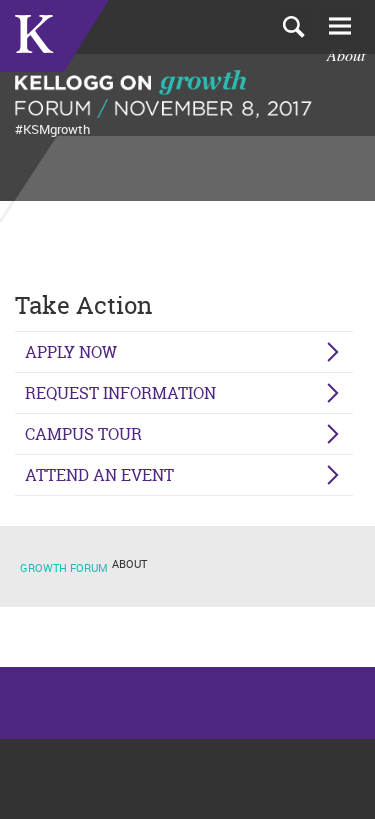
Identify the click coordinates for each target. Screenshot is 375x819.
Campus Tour (83, 434)
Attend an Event (99, 475)
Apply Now (71, 352)
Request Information (120, 393)
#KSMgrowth (52, 129)
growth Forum (64, 567)
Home (54, 36)
